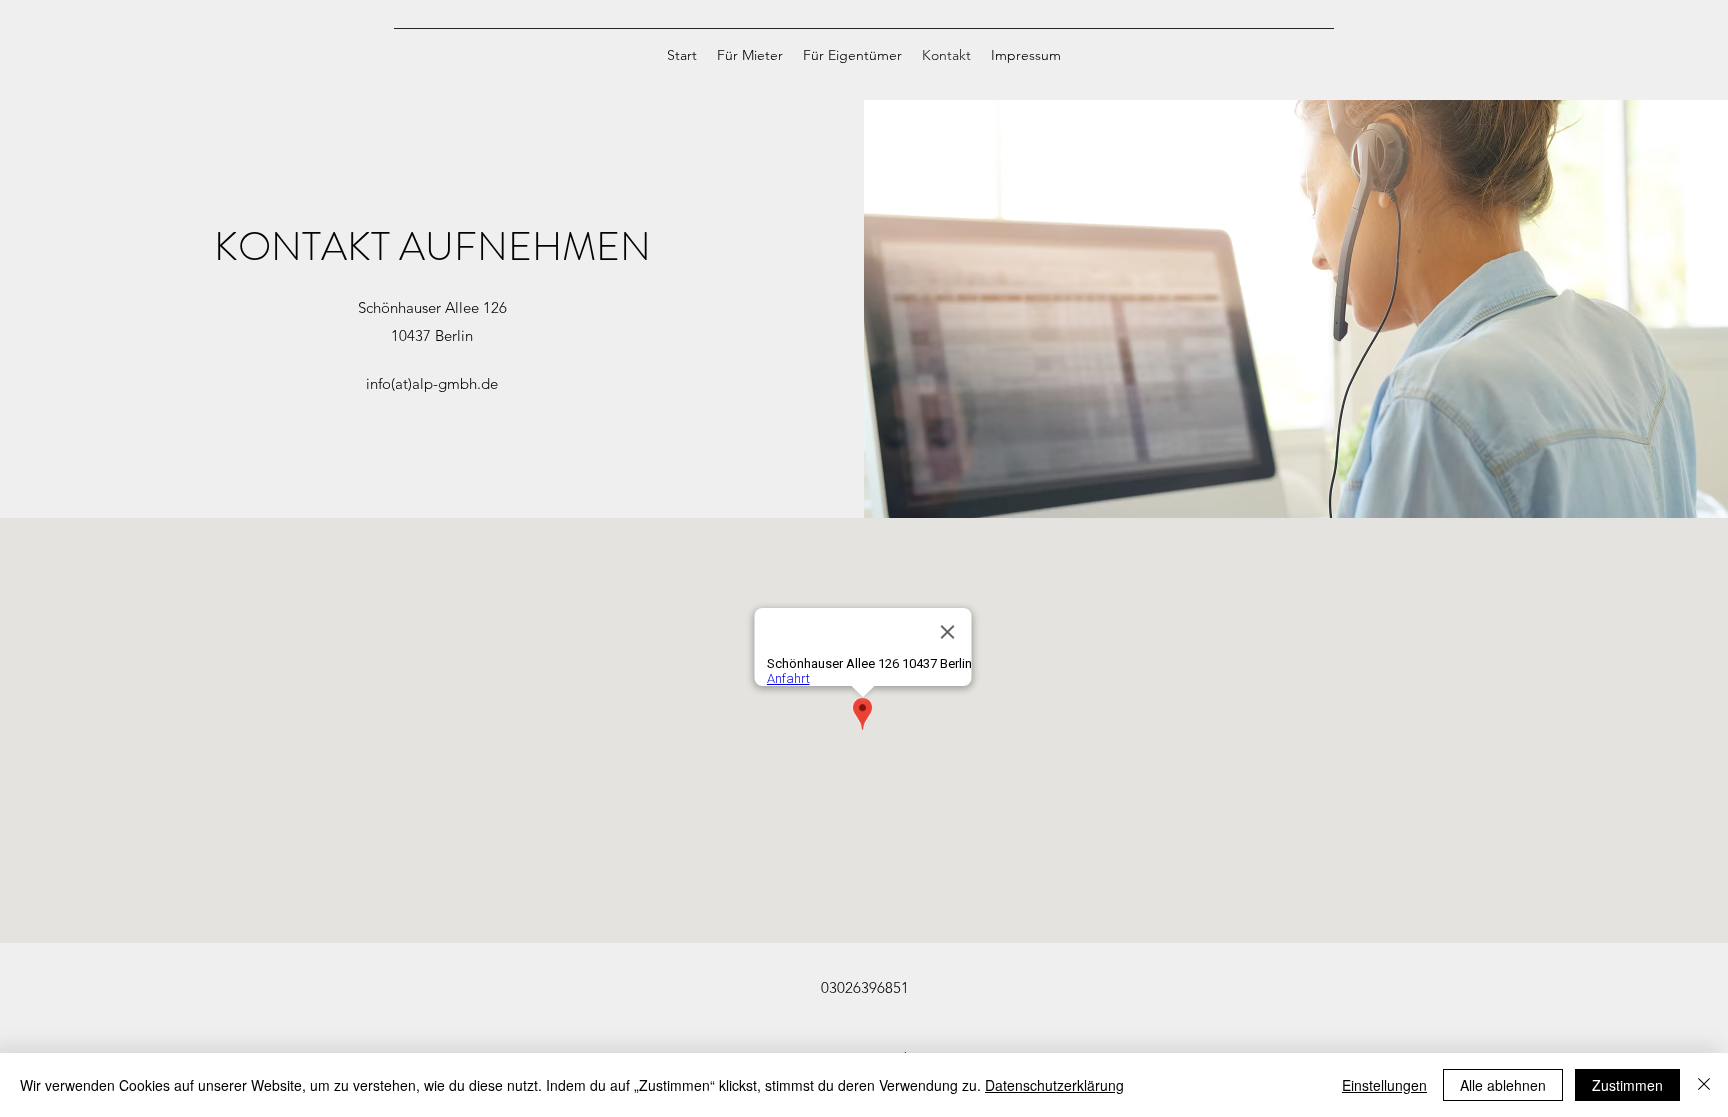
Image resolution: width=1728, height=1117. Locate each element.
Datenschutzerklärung (1054, 1085)
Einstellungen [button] (1384, 1085)
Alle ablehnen (1503, 1085)
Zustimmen (1627, 1085)
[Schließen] (1704, 1085)
